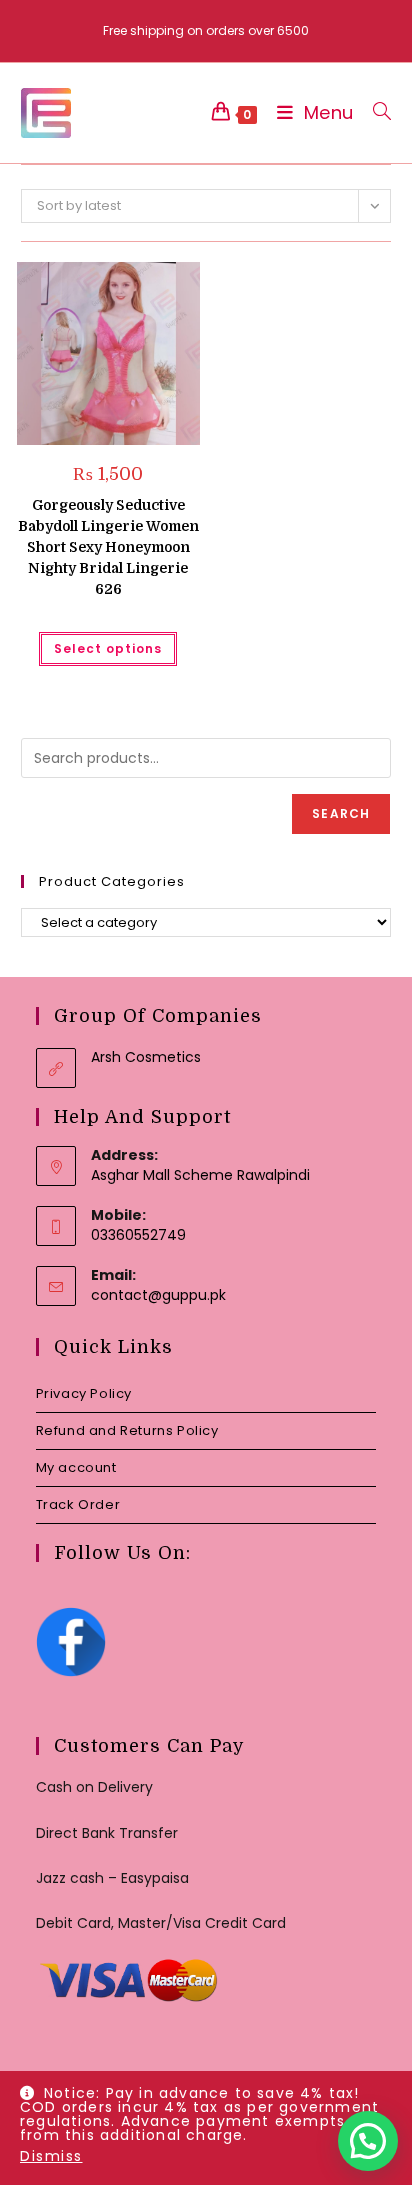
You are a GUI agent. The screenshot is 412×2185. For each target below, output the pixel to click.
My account (76, 1467)
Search (341, 813)
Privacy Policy (84, 1393)
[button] (134, 284)
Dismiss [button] (51, 2156)
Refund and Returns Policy (127, 1430)
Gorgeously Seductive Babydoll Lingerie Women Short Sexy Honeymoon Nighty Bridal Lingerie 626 (108, 547)
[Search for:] (374, 112)
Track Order (78, 1504)
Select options (108, 648)
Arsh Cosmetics (146, 1057)
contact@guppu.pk (158, 1295)
